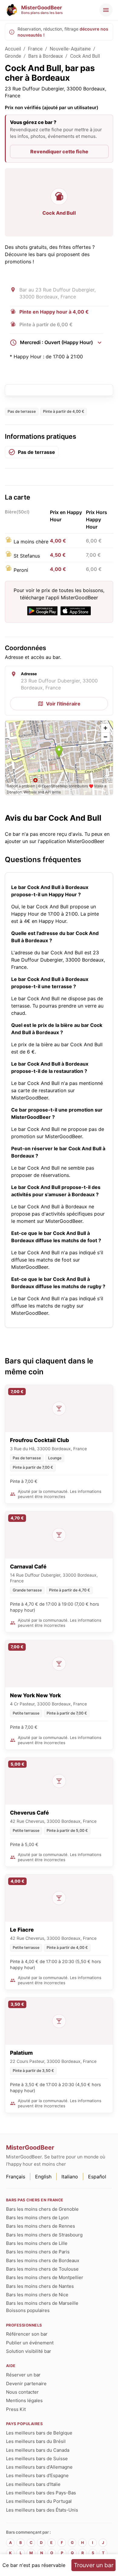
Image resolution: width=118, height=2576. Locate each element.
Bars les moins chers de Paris (38, 2252)
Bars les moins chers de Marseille (42, 2303)
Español (97, 2177)
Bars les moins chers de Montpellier (45, 2277)
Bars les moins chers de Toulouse (42, 2269)
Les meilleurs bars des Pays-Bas (41, 2493)
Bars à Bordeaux (46, 56)
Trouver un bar (94, 2565)
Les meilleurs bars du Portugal (39, 2501)
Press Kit (16, 2409)
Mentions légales (24, 2400)
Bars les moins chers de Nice (37, 2295)
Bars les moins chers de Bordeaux (43, 2260)
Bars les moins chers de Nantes (40, 2286)
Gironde (13, 56)
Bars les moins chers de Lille (37, 2243)
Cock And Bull (85, 56)
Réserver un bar (23, 2375)
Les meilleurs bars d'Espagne (37, 2475)
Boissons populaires (28, 2310)
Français (16, 2177)
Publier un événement (30, 2343)
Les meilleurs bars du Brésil (36, 2441)
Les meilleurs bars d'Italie (33, 2484)
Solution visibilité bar (29, 2351)
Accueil (13, 49)
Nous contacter (22, 2392)
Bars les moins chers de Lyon (37, 2218)
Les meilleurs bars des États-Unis (42, 2510)
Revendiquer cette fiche (59, 151)
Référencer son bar (27, 2334)
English (43, 2177)
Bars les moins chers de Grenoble (42, 2209)
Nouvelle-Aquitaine (70, 49)
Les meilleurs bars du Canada (38, 2450)
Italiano (70, 2177)
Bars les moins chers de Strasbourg (44, 2235)
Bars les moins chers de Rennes (41, 2226)
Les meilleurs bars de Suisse (37, 2459)
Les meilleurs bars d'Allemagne (39, 2467)
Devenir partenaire (26, 2384)
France (35, 49)
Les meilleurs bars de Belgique (39, 2433)
